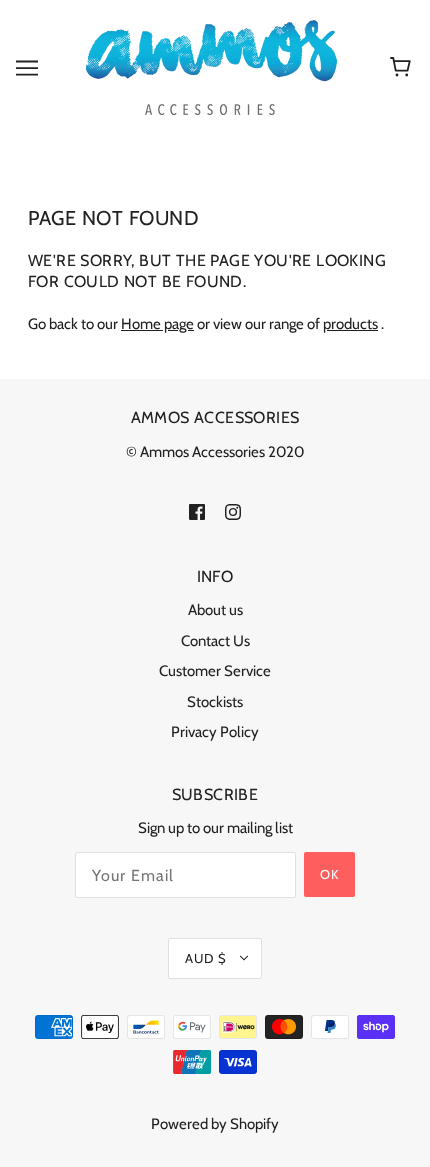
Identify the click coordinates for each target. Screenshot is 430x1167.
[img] (197, 510)
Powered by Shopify (215, 1124)
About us (215, 610)
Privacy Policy (215, 732)
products (350, 324)
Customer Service (215, 671)
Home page (157, 324)
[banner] (211, 66)
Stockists (215, 702)
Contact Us (215, 641)
